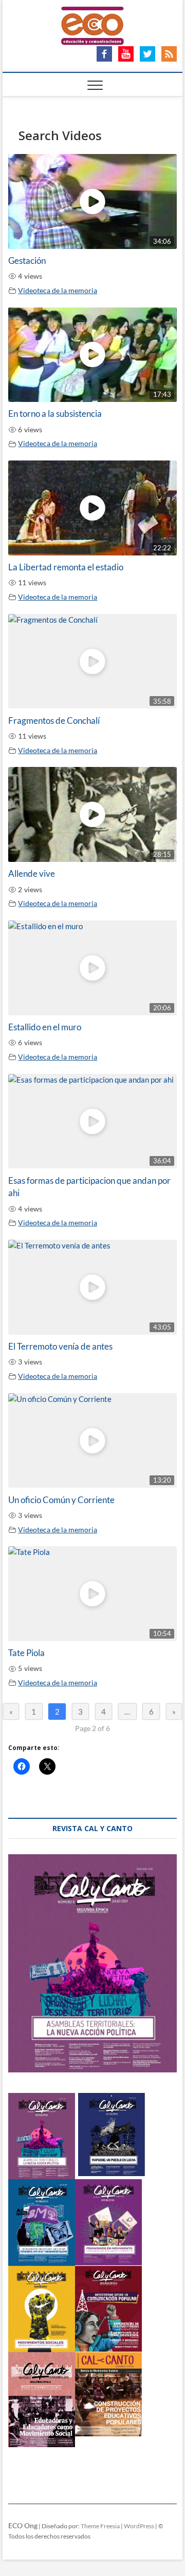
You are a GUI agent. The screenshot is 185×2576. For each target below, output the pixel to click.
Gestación (27, 261)
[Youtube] (126, 52)
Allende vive (32, 874)
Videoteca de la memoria (58, 291)
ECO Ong (23, 2525)
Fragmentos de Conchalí (54, 721)
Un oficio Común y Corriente (61, 1500)
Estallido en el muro (45, 1027)
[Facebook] (104, 52)
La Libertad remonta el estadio (66, 567)
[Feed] (169, 52)
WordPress (139, 2526)
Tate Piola (26, 1653)
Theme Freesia (100, 2526)
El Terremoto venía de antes (60, 1347)
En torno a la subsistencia (55, 414)
